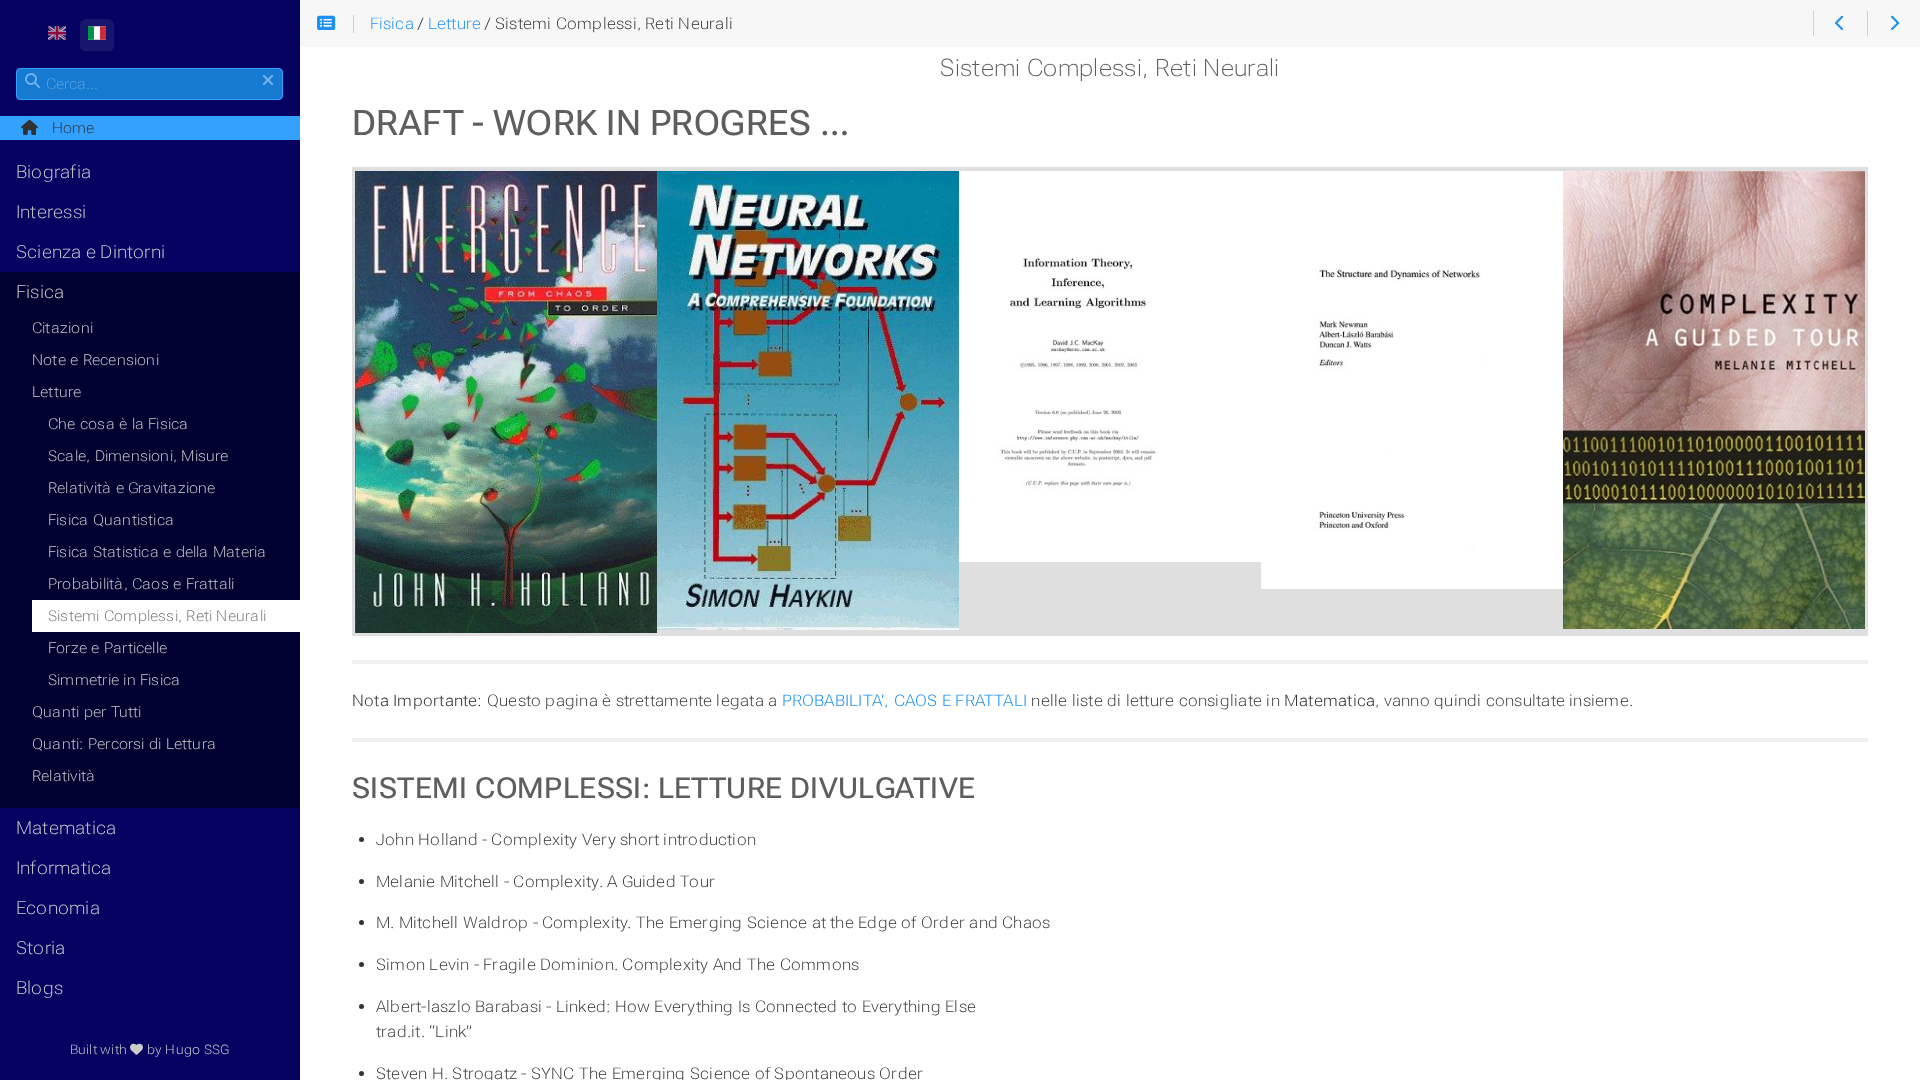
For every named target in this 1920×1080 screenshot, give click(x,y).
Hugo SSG (197, 1049)
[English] (57, 36)
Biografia (53, 172)
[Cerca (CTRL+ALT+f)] (32, 82)
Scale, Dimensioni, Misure (138, 456)
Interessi (51, 212)
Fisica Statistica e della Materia (157, 552)
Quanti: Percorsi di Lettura (124, 744)
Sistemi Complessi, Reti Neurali (157, 616)
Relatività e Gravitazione (132, 488)
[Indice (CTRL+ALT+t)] (326, 24)
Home (67, 128)
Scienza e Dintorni (90, 252)
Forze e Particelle (107, 648)
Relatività (63, 776)
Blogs (39, 988)
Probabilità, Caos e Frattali (141, 584)
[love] (136, 1049)
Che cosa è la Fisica (118, 424)
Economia (58, 908)
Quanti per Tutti (87, 712)
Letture (57, 392)
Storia (40, 948)
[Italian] (97, 36)
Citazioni (62, 328)
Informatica (64, 868)
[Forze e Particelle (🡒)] (1893, 24)
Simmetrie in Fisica (114, 680)
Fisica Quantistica (111, 520)
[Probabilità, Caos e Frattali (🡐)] (1839, 24)
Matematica (66, 828)
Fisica (40, 292)
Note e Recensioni (95, 360)
